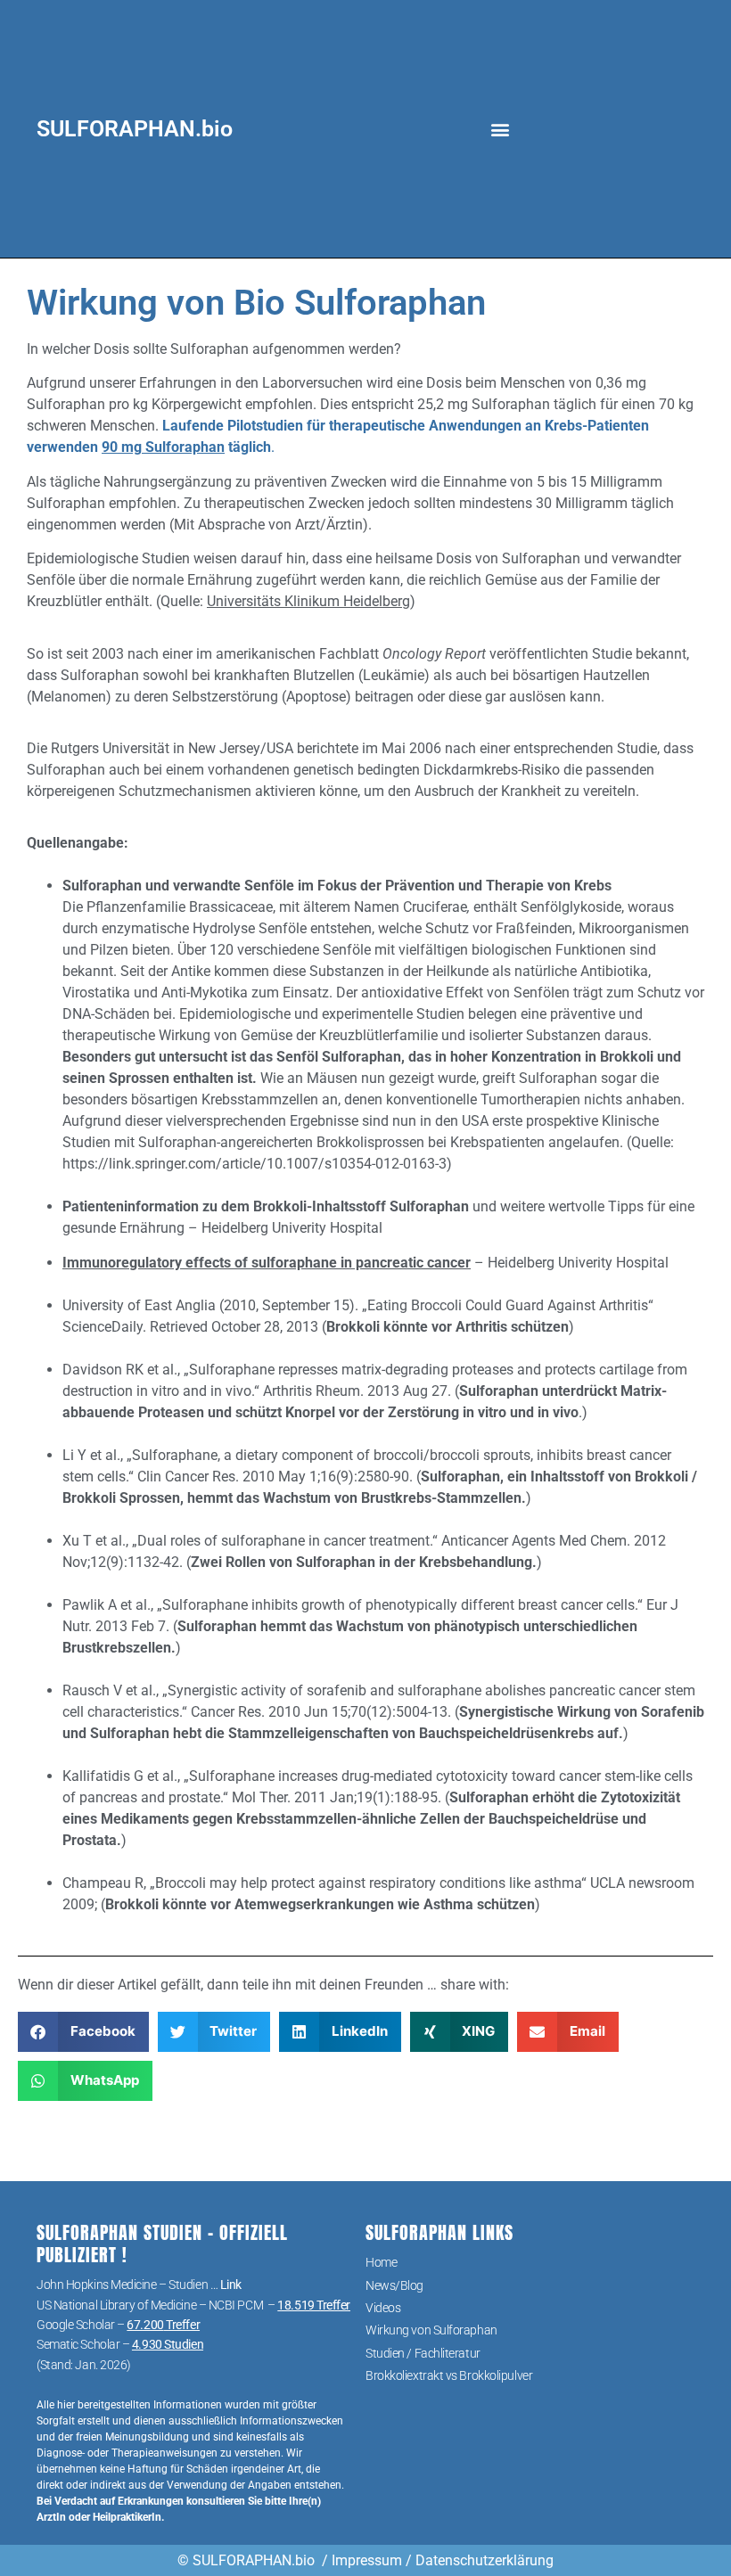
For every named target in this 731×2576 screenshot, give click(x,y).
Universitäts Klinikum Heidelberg (308, 601)
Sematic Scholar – (120, 2344)
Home (381, 2262)
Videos (383, 2308)
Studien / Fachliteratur (423, 2353)
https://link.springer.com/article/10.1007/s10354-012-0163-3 (255, 1164)
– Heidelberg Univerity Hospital (365, 1263)
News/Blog (394, 2285)
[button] (500, 129)
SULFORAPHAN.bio (135, 129)
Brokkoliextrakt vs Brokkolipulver (449, 2375)
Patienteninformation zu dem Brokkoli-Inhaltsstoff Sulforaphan (266, 1206)
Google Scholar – (118, 2325)
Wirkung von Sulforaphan (431, 2330)
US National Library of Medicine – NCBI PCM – (193, 2305)
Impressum (367, 2560)
